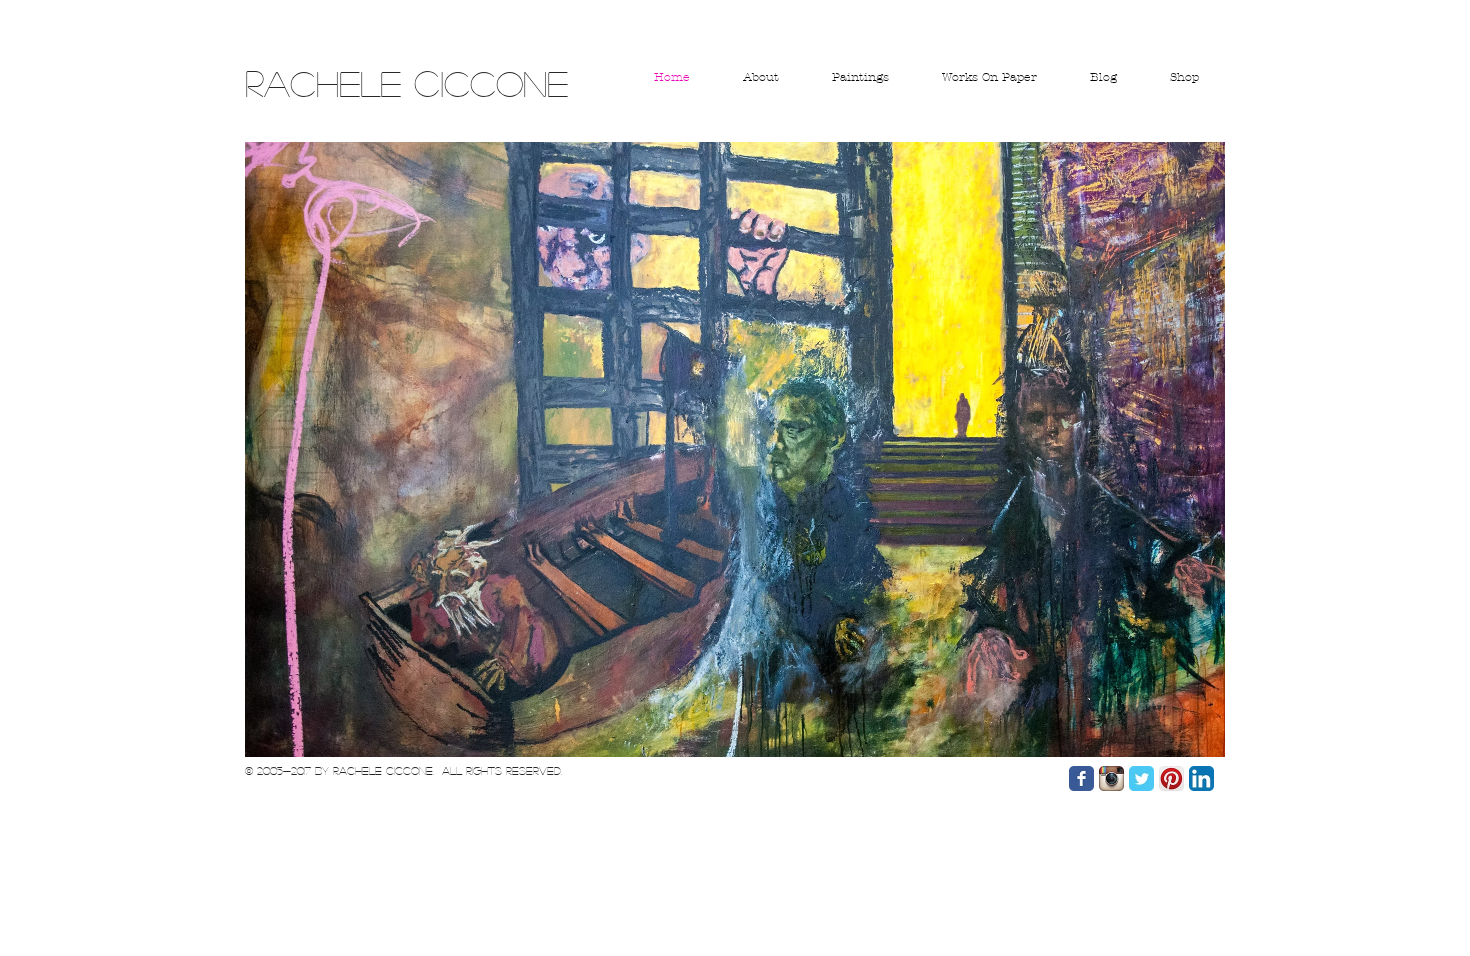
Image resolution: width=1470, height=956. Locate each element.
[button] (735, 449)
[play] (1183, 739)
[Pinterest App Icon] (1171, 778)
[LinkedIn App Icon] (1201, 778)
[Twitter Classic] (1141, 778)
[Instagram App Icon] (1111, 778)
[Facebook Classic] (1081, 778)
